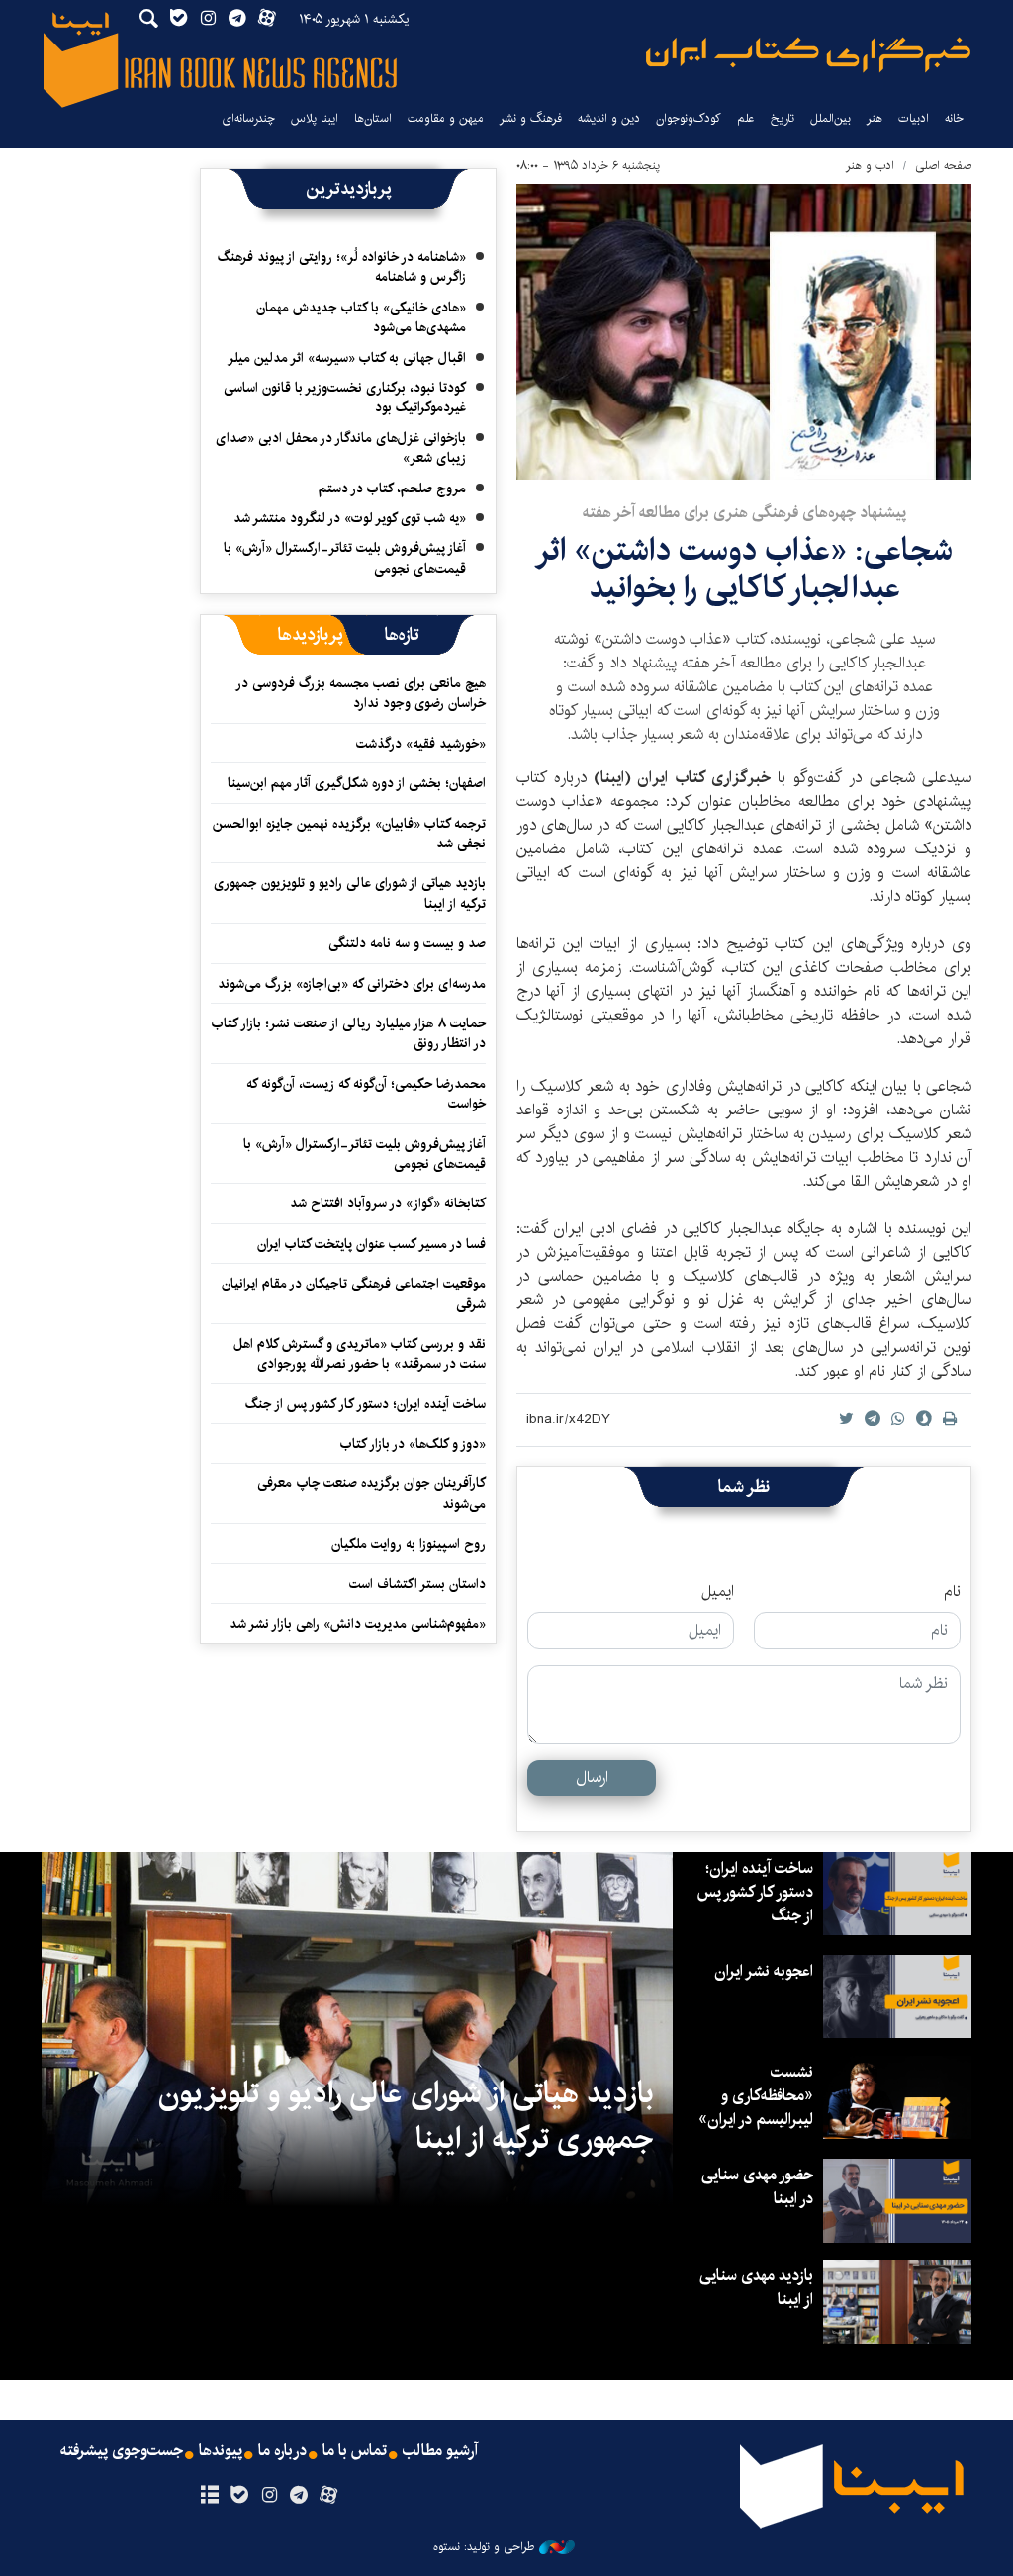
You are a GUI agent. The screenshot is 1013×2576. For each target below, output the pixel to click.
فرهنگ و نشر (531, 118)
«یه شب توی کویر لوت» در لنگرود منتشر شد (350, 518)
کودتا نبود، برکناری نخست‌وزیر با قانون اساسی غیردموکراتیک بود (345, 398)
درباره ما (282, 2451)
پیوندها (221, 2451)
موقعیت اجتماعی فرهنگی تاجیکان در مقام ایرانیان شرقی (354, 1293)
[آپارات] (329, 2496)
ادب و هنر (870, 166)
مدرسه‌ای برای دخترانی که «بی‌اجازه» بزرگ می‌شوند (352, 984)
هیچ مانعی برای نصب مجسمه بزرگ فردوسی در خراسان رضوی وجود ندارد (362, 693)
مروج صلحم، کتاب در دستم (392, 489)
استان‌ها (373, 118)
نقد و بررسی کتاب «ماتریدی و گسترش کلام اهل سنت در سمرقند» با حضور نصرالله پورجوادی (360, 1354)
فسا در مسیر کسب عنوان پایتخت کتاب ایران (371, 1244)
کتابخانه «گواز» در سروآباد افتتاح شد (388, 1203)
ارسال (592, 1777)
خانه (954, 118)
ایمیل (718, 1592)
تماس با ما (355, 2451)
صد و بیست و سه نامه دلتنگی (407, 943)
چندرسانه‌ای (248, 118)
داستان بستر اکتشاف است (417, 1584)
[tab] (402, 635)
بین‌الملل (830, 118)
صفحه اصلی (943, 166)
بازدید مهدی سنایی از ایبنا (756, 2288)
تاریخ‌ (783, 118)
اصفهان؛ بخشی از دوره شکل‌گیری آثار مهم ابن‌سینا (357, 783)
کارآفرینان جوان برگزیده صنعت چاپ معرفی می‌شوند (371, 1493)
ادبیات (914, 118)
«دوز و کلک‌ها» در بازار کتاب (413, 1444)
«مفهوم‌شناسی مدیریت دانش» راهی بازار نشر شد (358, 1624)
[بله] (239, 2496)
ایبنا (808, 55)
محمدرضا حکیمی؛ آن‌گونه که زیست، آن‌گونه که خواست (366, 1094)
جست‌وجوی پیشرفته (122, 2451)
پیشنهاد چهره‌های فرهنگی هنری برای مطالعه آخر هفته (744, 513)
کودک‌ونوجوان (689, 118)
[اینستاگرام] (269, 2496)
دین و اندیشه (609, 118)
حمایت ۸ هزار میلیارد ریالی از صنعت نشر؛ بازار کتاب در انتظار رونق (349, 1033)
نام (952, 1592)
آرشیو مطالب (440, 2451)
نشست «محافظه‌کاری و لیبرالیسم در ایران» (756, 2096)
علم (746, 118)
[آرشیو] (209, 2496)
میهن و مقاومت (446, 118)
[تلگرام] (299, 2496)
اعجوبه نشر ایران (764, 1971)
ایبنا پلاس (315, 118)
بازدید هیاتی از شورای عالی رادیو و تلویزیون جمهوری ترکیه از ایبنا (350, 893)
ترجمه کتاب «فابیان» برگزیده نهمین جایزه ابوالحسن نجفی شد (349, 834)
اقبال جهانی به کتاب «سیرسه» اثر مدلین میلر (347, 358)
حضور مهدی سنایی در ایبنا (757, 2187)
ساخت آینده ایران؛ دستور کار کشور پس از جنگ (366, 1404)
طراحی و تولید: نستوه (484, 2547)
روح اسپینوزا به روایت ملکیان (409, 1544)
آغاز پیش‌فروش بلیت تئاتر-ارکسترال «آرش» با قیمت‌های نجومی (345, 558)
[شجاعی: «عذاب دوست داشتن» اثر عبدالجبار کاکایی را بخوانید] (744, 332)
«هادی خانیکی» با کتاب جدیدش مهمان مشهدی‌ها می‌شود (361, 317)
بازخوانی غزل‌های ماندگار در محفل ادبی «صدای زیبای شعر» (341, 448)
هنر (875, 118)
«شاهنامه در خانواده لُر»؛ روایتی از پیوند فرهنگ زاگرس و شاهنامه (342, 267)
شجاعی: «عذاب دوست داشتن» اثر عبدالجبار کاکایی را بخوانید (744, 569)
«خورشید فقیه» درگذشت (421, 744)
